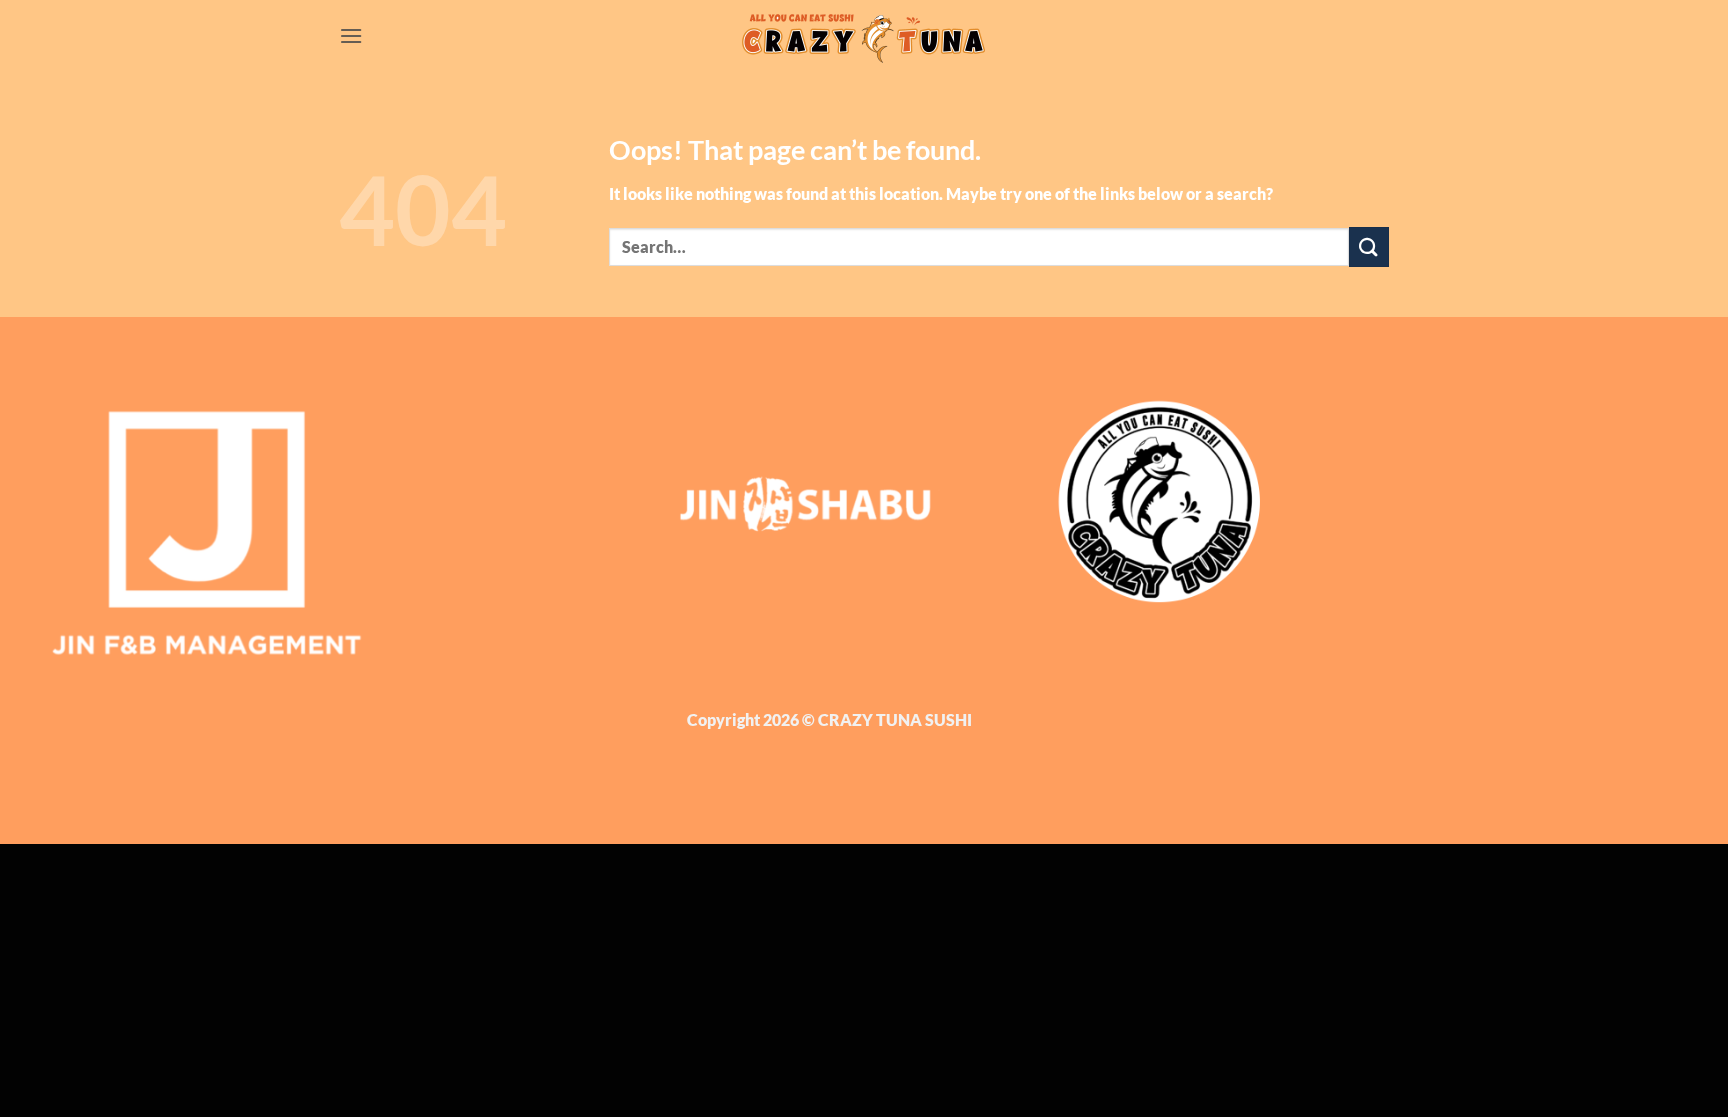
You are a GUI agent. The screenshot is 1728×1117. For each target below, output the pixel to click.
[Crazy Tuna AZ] (864, 36)
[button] (351, 35)
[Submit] (1369, 246)
